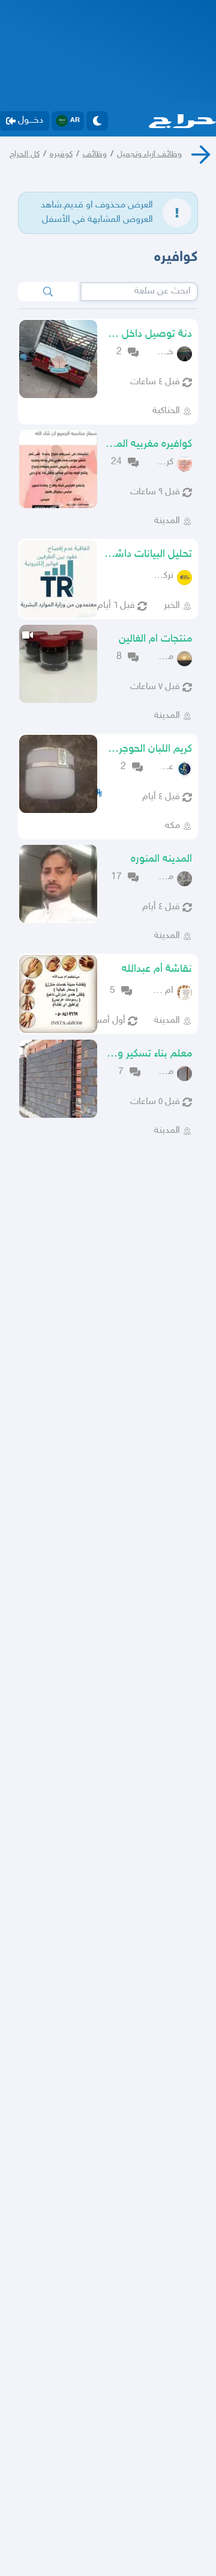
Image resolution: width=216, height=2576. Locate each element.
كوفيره (61, 154)
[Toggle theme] (97, 121)
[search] (48, 292)
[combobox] (139, 292)
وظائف (95, 154)
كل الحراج (25, 154)
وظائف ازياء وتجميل (149, 154)
